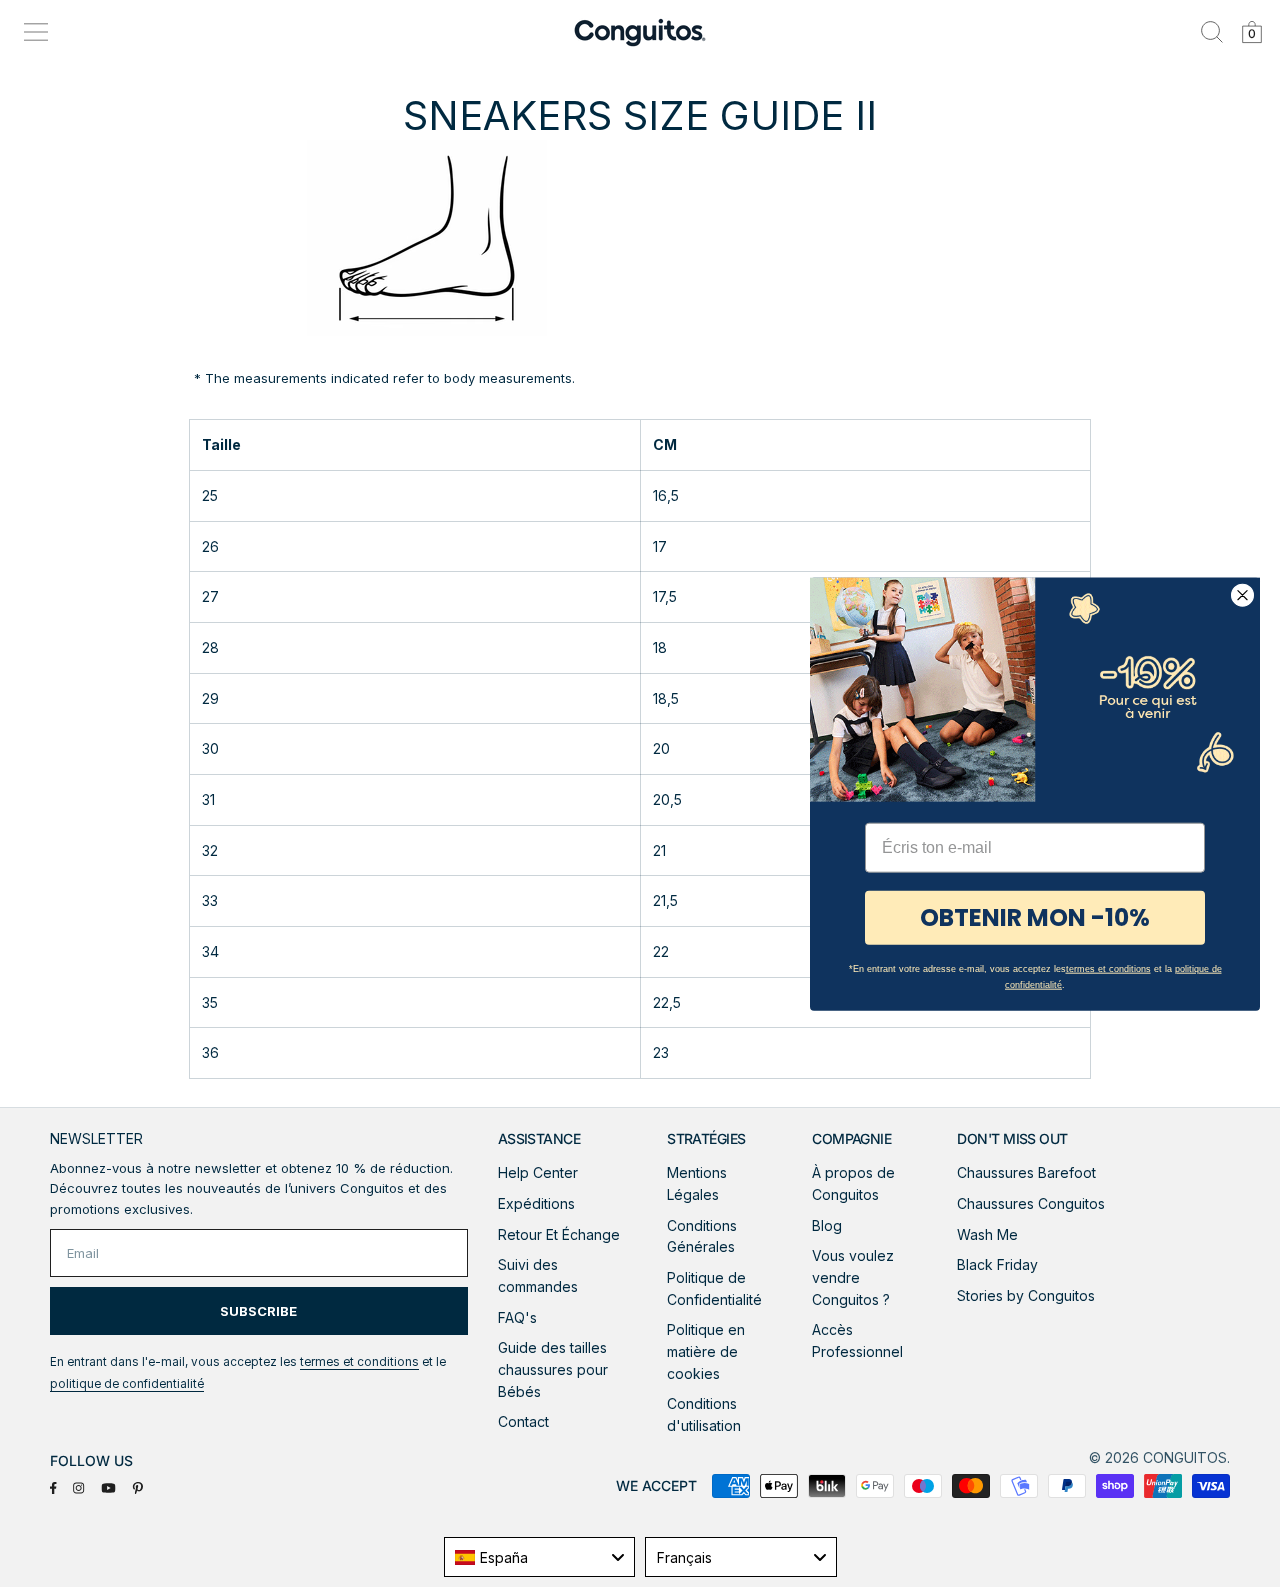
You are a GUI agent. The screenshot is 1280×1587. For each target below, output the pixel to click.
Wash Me (987, 1234)
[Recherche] (1212, 32)
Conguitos (1185, 1457)
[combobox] (540, 1557)
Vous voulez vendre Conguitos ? (853, 1277)
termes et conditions (359, 1362)
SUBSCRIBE (258, 1311)
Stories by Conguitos (1026, 1295)
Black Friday (997, 1264)
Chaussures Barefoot (1026, 1172)
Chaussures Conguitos (1031, 1203)
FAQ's (517, 1317)
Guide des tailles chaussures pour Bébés (553, 1369)
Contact (523, 1421)
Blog (827, 1225)
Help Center (538, 1172)
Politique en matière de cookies (706, 1351)
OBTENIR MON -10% (1035, 916)
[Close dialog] (1242, 594)
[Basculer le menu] (36, 32)
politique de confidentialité (127, 1384)
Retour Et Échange (559, 1234)
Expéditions (536, 1203)
